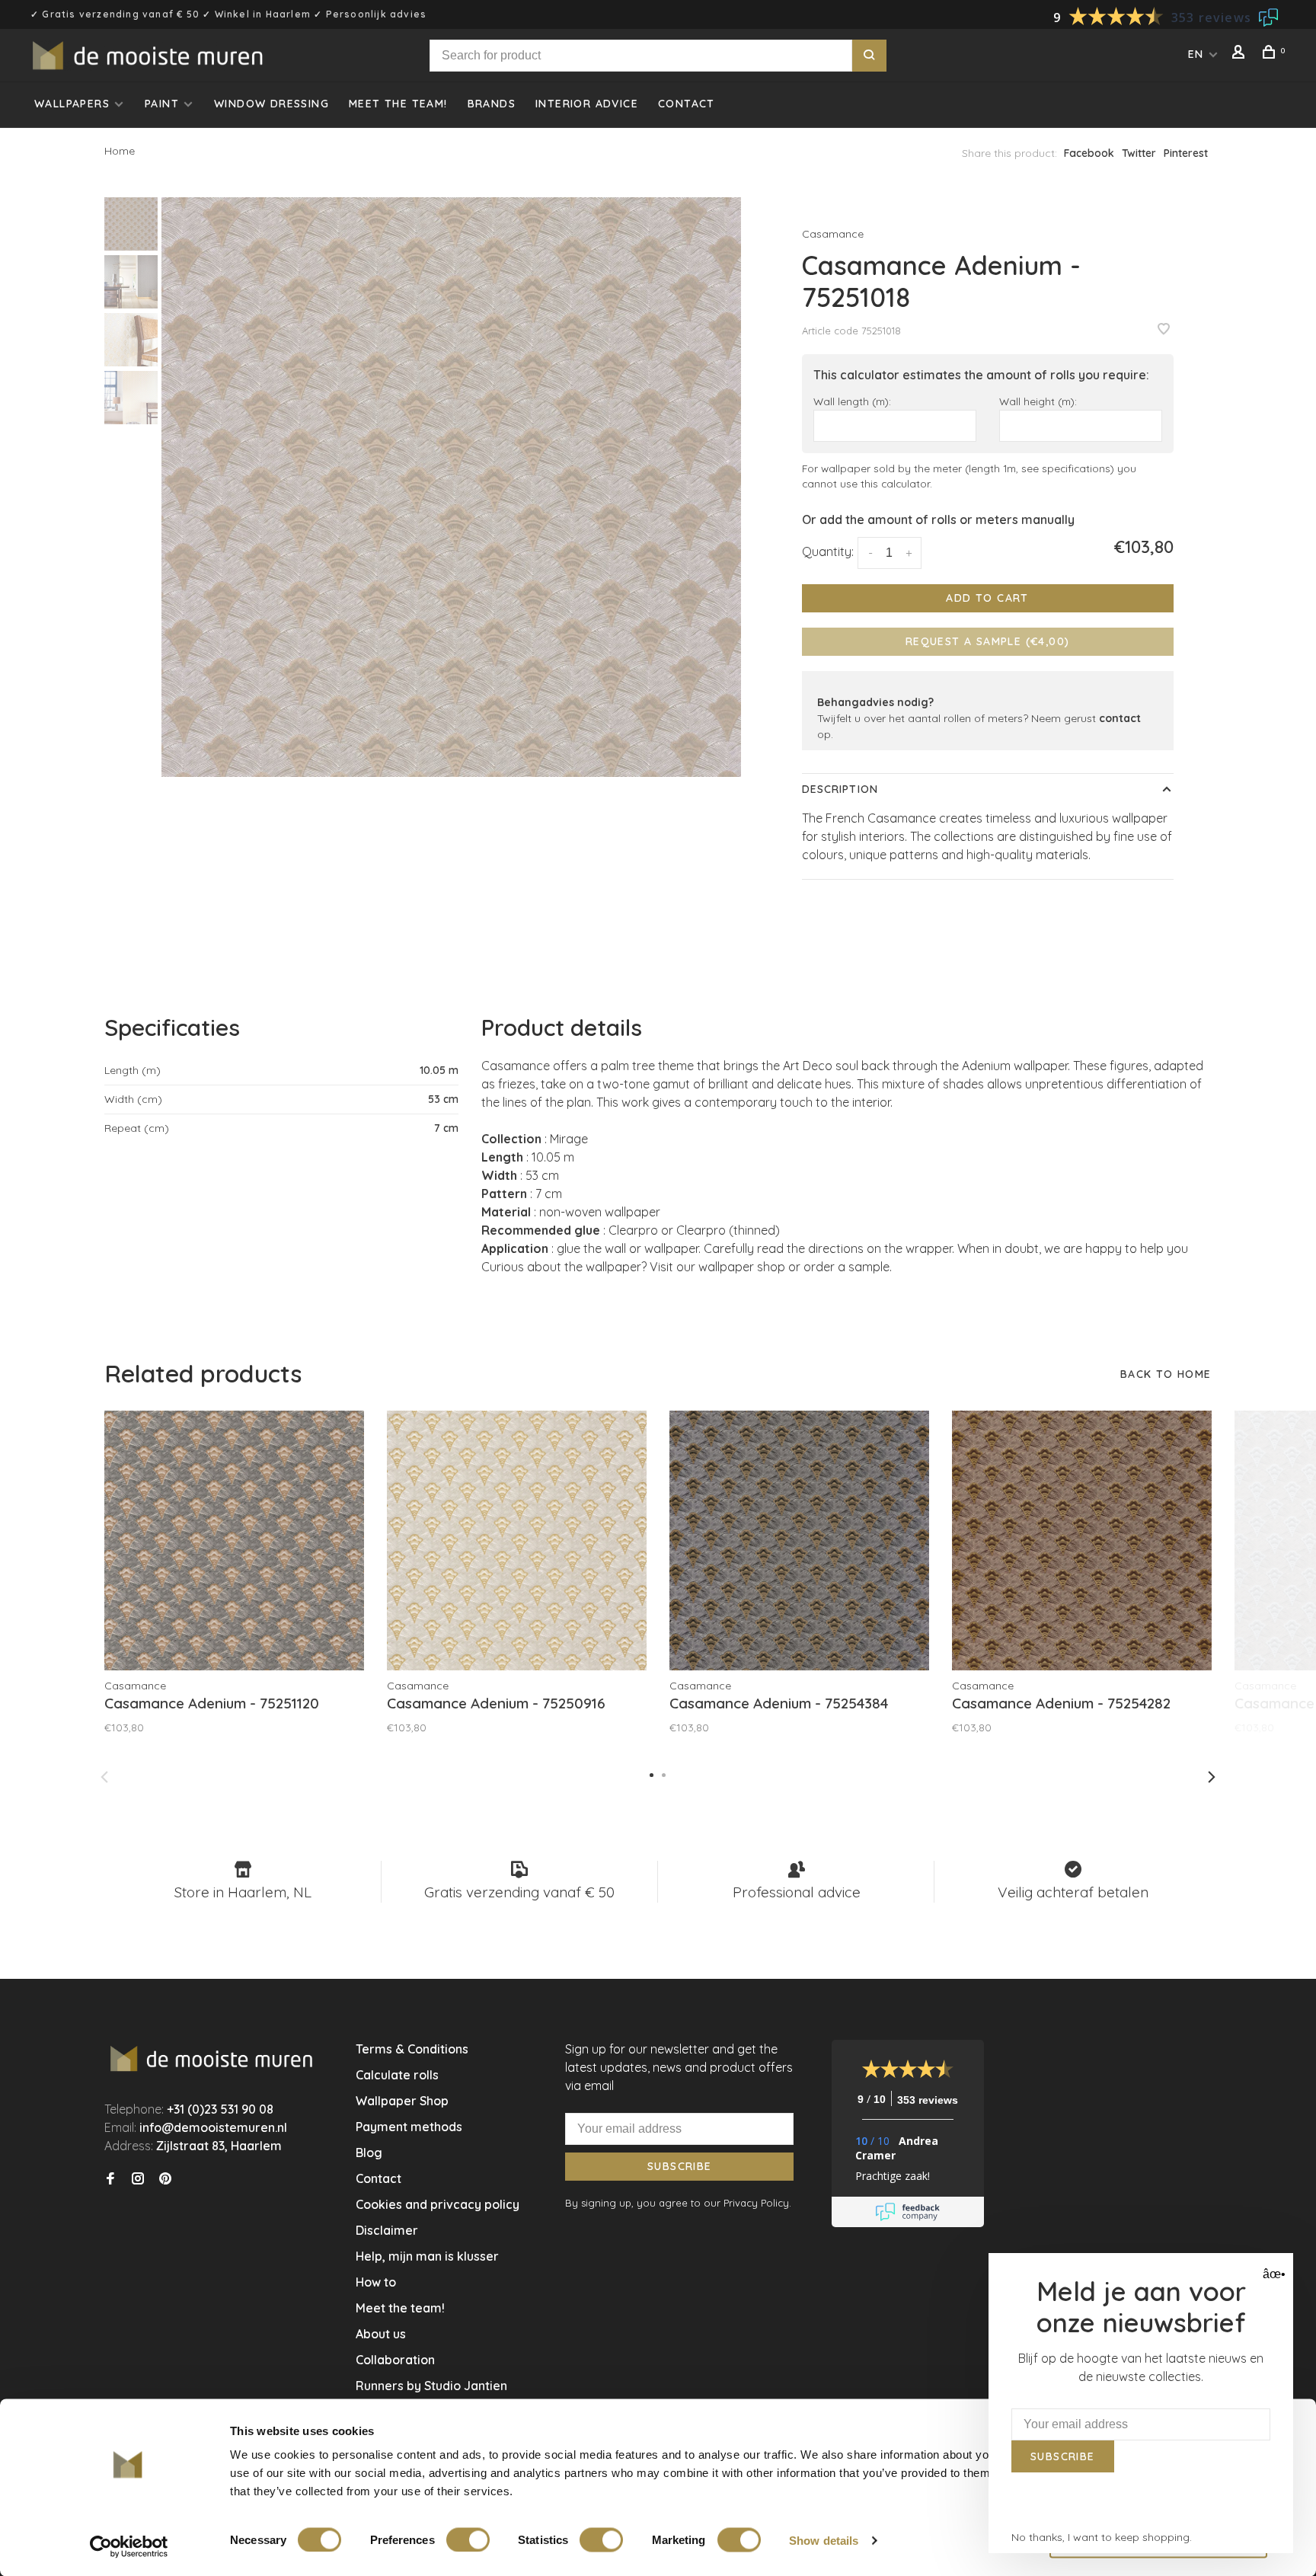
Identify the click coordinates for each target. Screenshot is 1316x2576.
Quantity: (828, 551)
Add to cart (987, 598)
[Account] (1241, 54)
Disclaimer (387, 2230)
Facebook (1089, 153)
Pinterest (1186, 153)
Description (840, 789)
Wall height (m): (1038, 401)
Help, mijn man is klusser (427, 2256)
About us (381, 2334)
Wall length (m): (852, 401)
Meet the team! (398, 104)
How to (376, 2282)
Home (120, 151)
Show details (824, 2540)
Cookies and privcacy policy (438, 2204)
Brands (492, 104)
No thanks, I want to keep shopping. (1102, 2537)
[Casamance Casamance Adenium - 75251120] (234, 1540)
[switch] (468, 2539)
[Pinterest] (165, 2179)
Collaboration (395, 2360)
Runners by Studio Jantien (431, 2386)
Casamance (833, 234)
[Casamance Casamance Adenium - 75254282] (1082, 1540)
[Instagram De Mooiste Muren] (138, 2179)
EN (1196, 54)
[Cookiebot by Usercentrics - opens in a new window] (129, 2546)
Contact (687, 104)
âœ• (1272, 2274)
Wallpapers (72, 104)
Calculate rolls (397, 2075)
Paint (162, 104)
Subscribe (680, 2166)
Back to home (1166, 1374)
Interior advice (587, 104)
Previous (104, 1777)
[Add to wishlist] (1164, 330)
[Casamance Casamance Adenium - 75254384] (799, 1540)
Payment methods (409, 2127)
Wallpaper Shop (402, 2101)
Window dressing (272, 104)
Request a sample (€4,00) (988, 641)
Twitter (1139, 153)
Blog (369, 2153)
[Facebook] (110, 2179)
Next (1212, 1777)
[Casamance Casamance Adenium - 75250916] (517, 1540)
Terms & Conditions (412, 2049)
